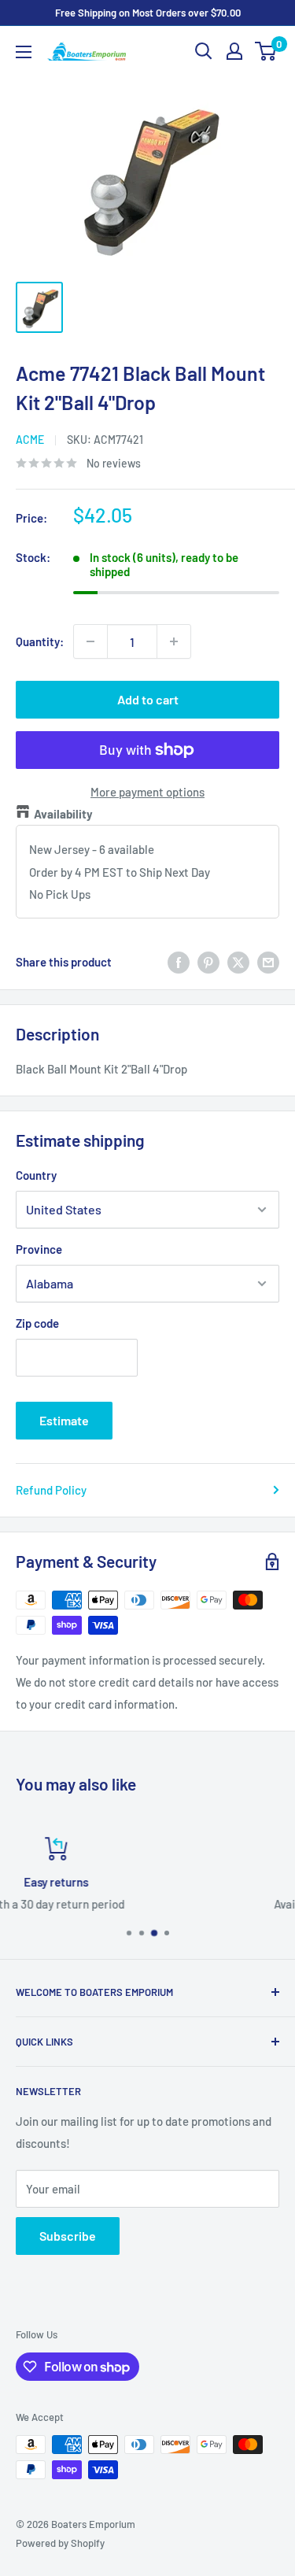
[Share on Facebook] (179, 962)
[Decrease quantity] (90, 641)
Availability (63, 814)
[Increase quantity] (174, 641)
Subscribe (68, 2236)
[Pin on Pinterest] (208, 962)
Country (36, 1175)
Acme (30, 440)
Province (39, 1249)
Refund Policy (51, 1490)
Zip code (37, 1323)
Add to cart (148, 699)
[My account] (234, 51)
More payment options (147, 792)
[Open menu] (24, 52)
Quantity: (40, 641)
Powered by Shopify (60, 2543)
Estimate (64, 1420)
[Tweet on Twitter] (238, 962)
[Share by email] (268, 962)
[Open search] (204, 51)
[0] (266, 51)
